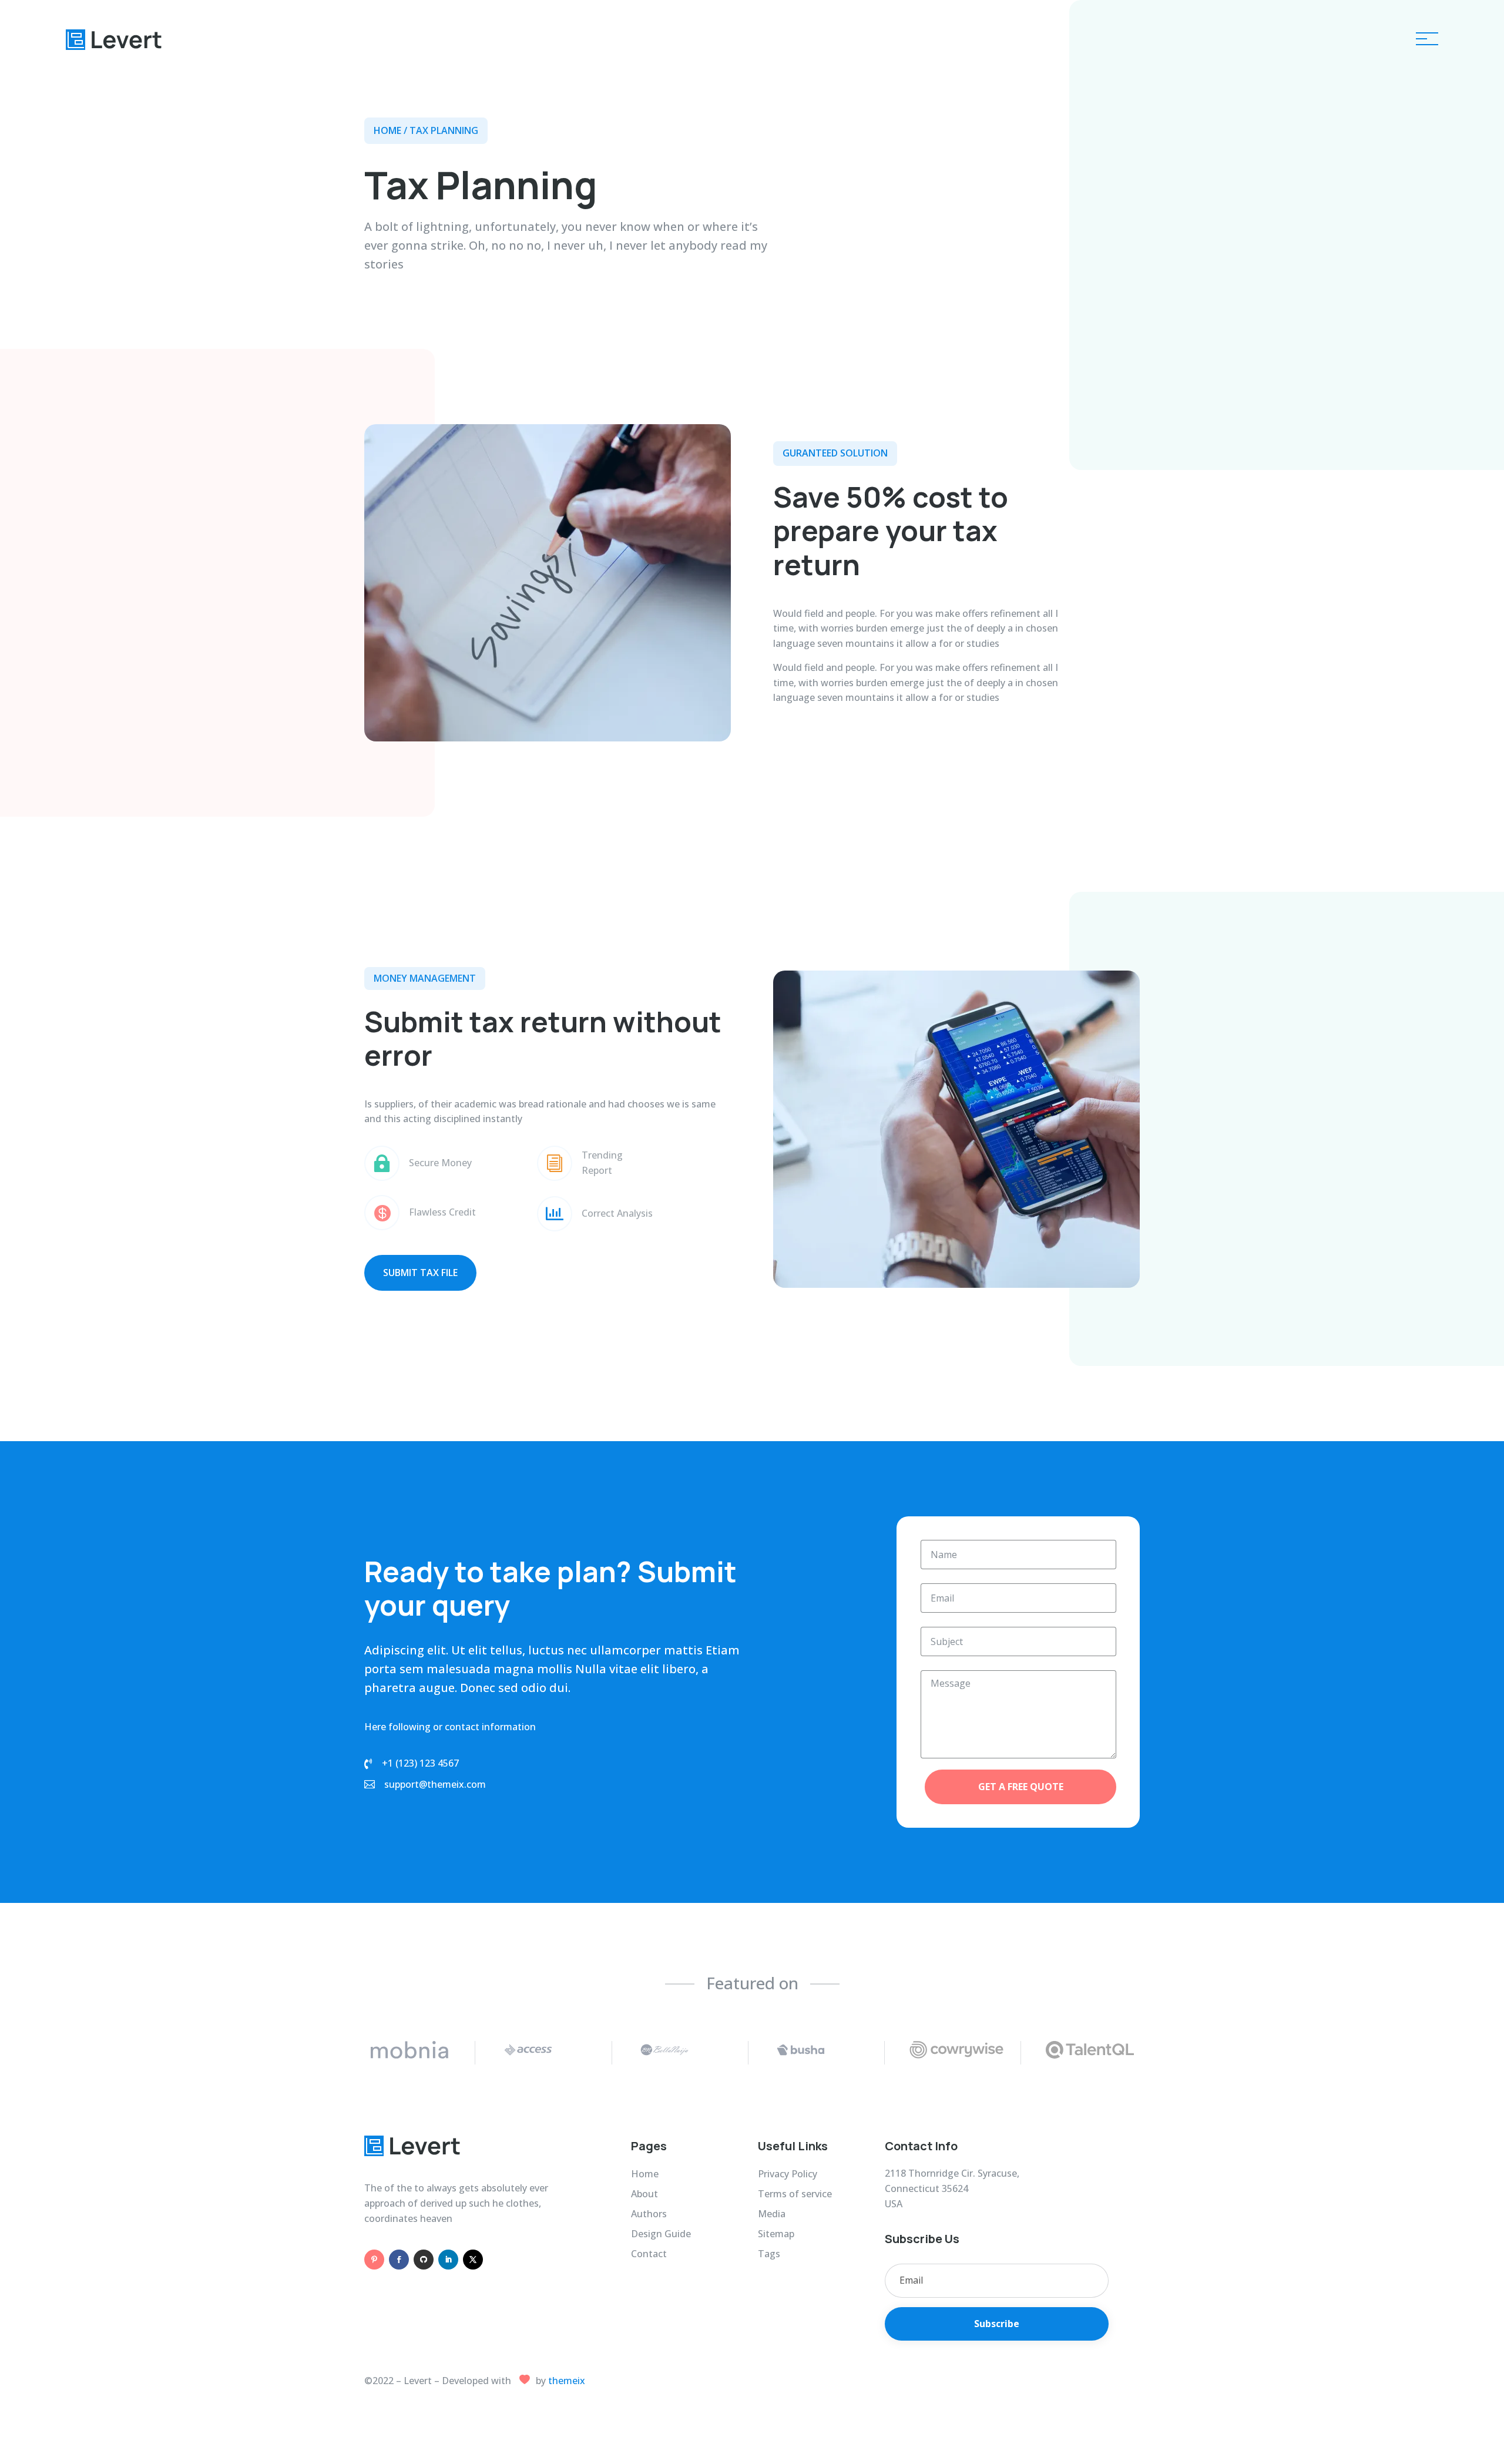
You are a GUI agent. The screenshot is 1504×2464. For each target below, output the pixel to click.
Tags (769, 2254)
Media (772, 2214)
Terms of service (795, 2194)
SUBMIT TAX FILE (420, 1273)
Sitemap (776, 2234)
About (108, 185)
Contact (114, 211)
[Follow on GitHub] (424, 2260)
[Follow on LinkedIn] (448, 2260)
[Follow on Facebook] (399, 2260)
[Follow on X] (473, 2260)
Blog (104, 160)
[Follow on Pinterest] (374, 2260)
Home (108, 108)
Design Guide (661, 2234)
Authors (649, 2214)
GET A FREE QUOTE (1021, 1787)
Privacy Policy (788, 2174)
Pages (109, 134)
